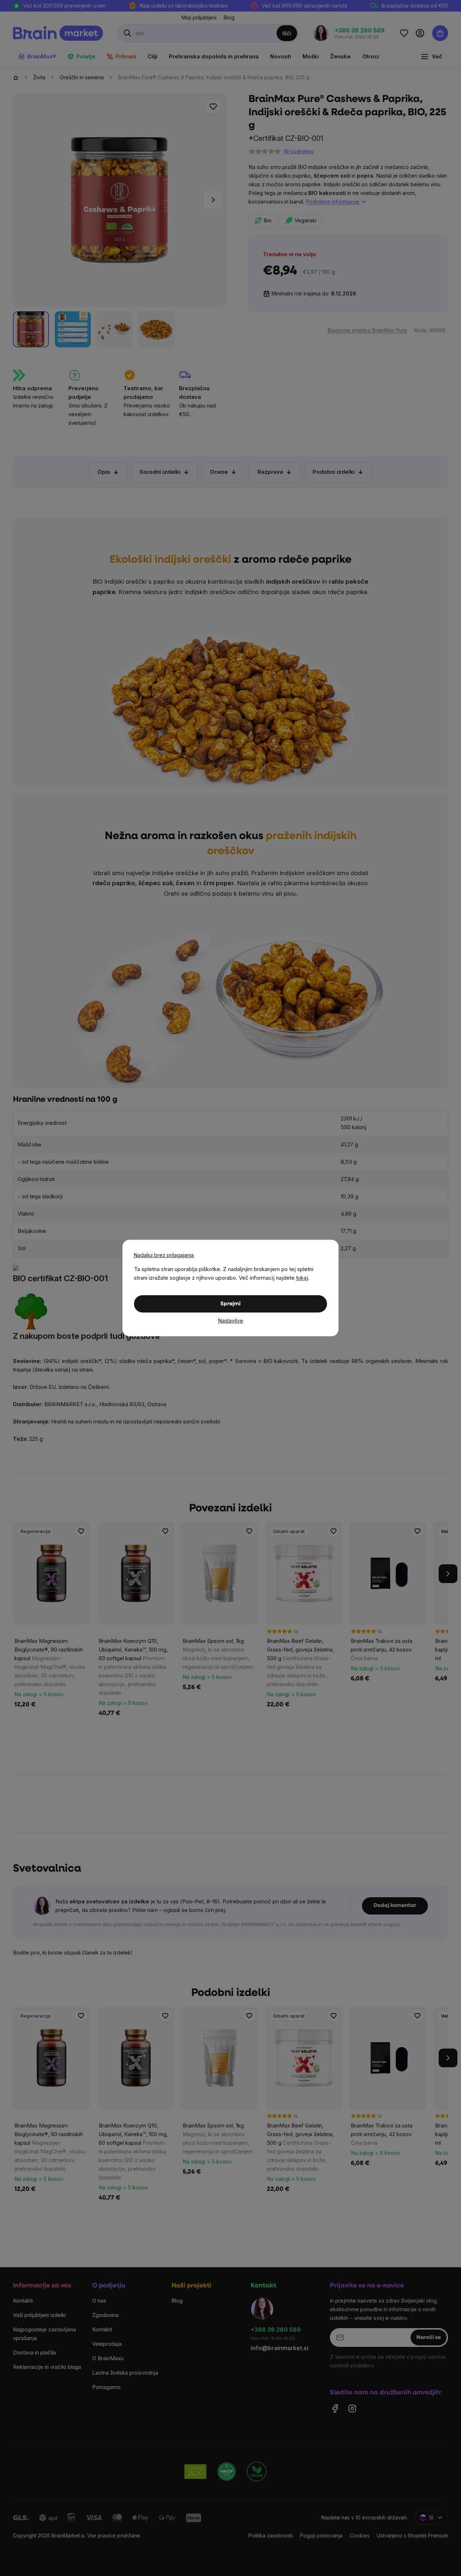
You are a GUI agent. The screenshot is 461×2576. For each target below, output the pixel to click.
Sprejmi (230, 1304)
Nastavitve (231, 1321)
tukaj (302, 1278)
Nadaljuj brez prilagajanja (164, 1255)
